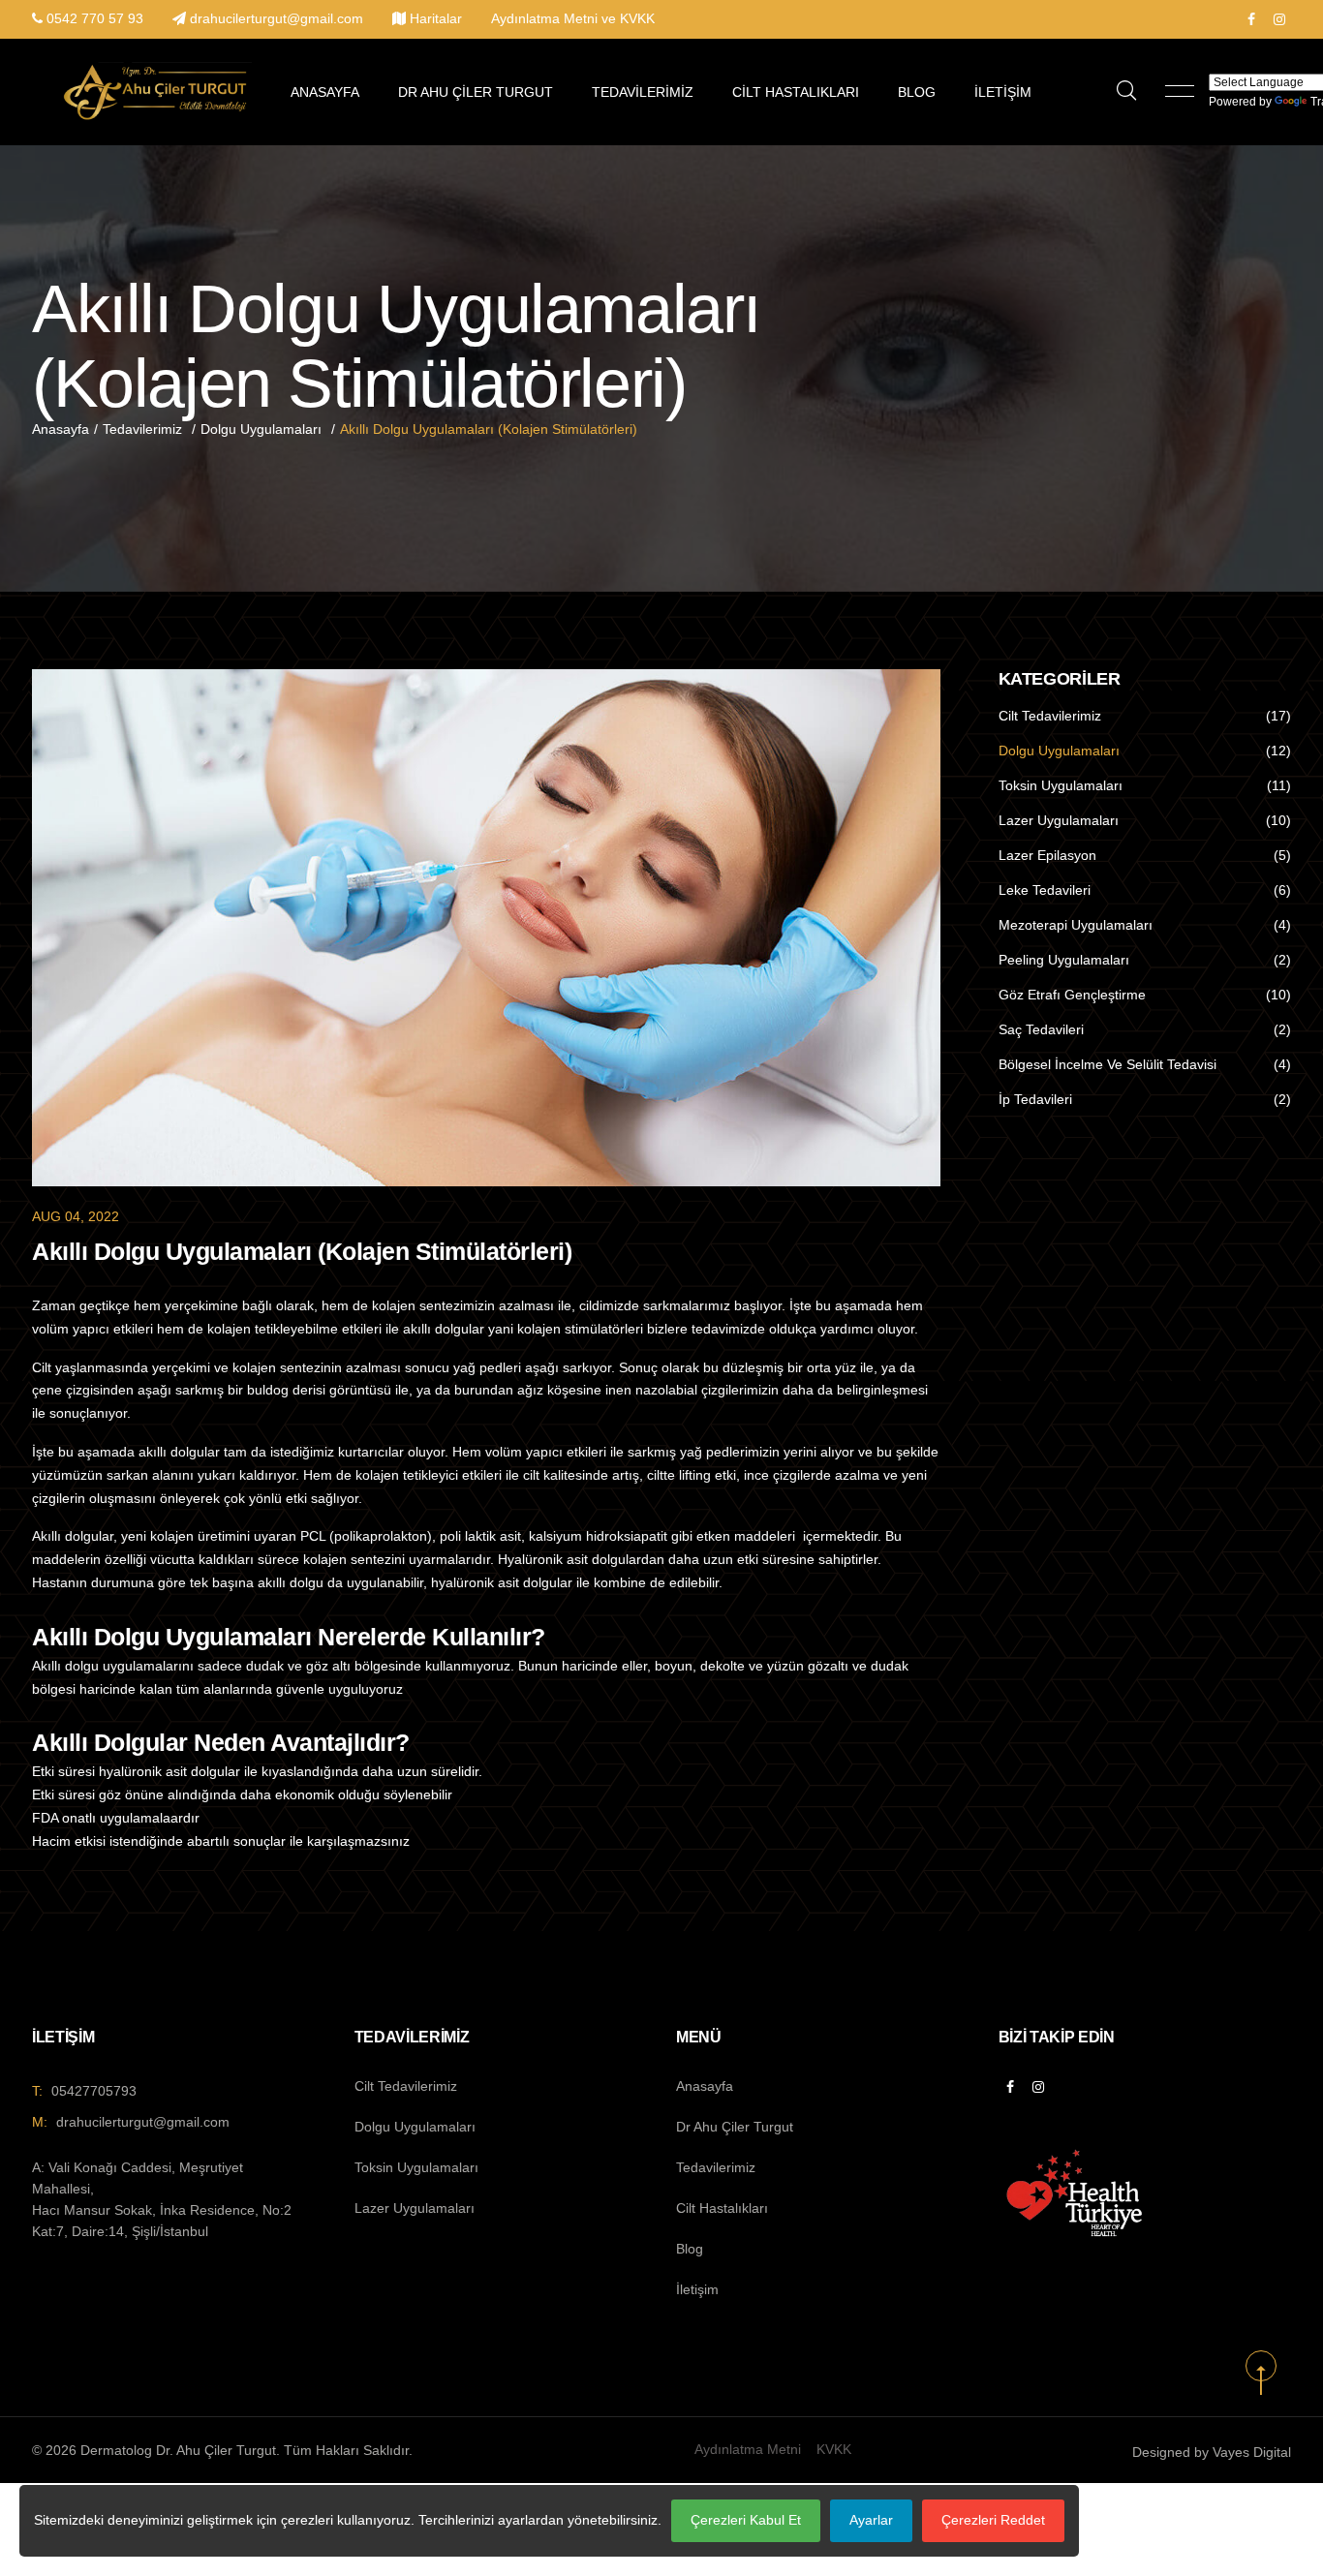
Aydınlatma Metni (748, 2449)
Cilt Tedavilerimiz (1050, 716)
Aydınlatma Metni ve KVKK (573, 18)
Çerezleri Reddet (993, 2520)
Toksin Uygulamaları (1061, 785)
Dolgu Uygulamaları (261, 429)
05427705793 (94, 2091)
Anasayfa (325, 92)
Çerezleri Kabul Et (746, 2520)
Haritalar (436, 18)
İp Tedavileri (1035, 1099)
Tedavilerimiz (643, 92)
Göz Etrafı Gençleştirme (1072, 995)
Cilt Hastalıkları (796, 92)
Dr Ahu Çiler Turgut (476, 92)
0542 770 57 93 (95, 18)
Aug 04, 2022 (76, 1216)
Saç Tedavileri (1041, 1029)
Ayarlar (871, 2520)
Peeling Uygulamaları (1064, 960)
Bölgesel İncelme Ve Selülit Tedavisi (1108, 1064)
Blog (917, 92)
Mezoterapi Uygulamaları (1076, 925)
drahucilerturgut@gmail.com (277, 18)
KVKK (834, 2449)
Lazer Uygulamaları (1059, 820)
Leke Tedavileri (1045, 890)
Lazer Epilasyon (1047, 855)
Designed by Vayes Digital (1212, 2452)
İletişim (1003, 92)
